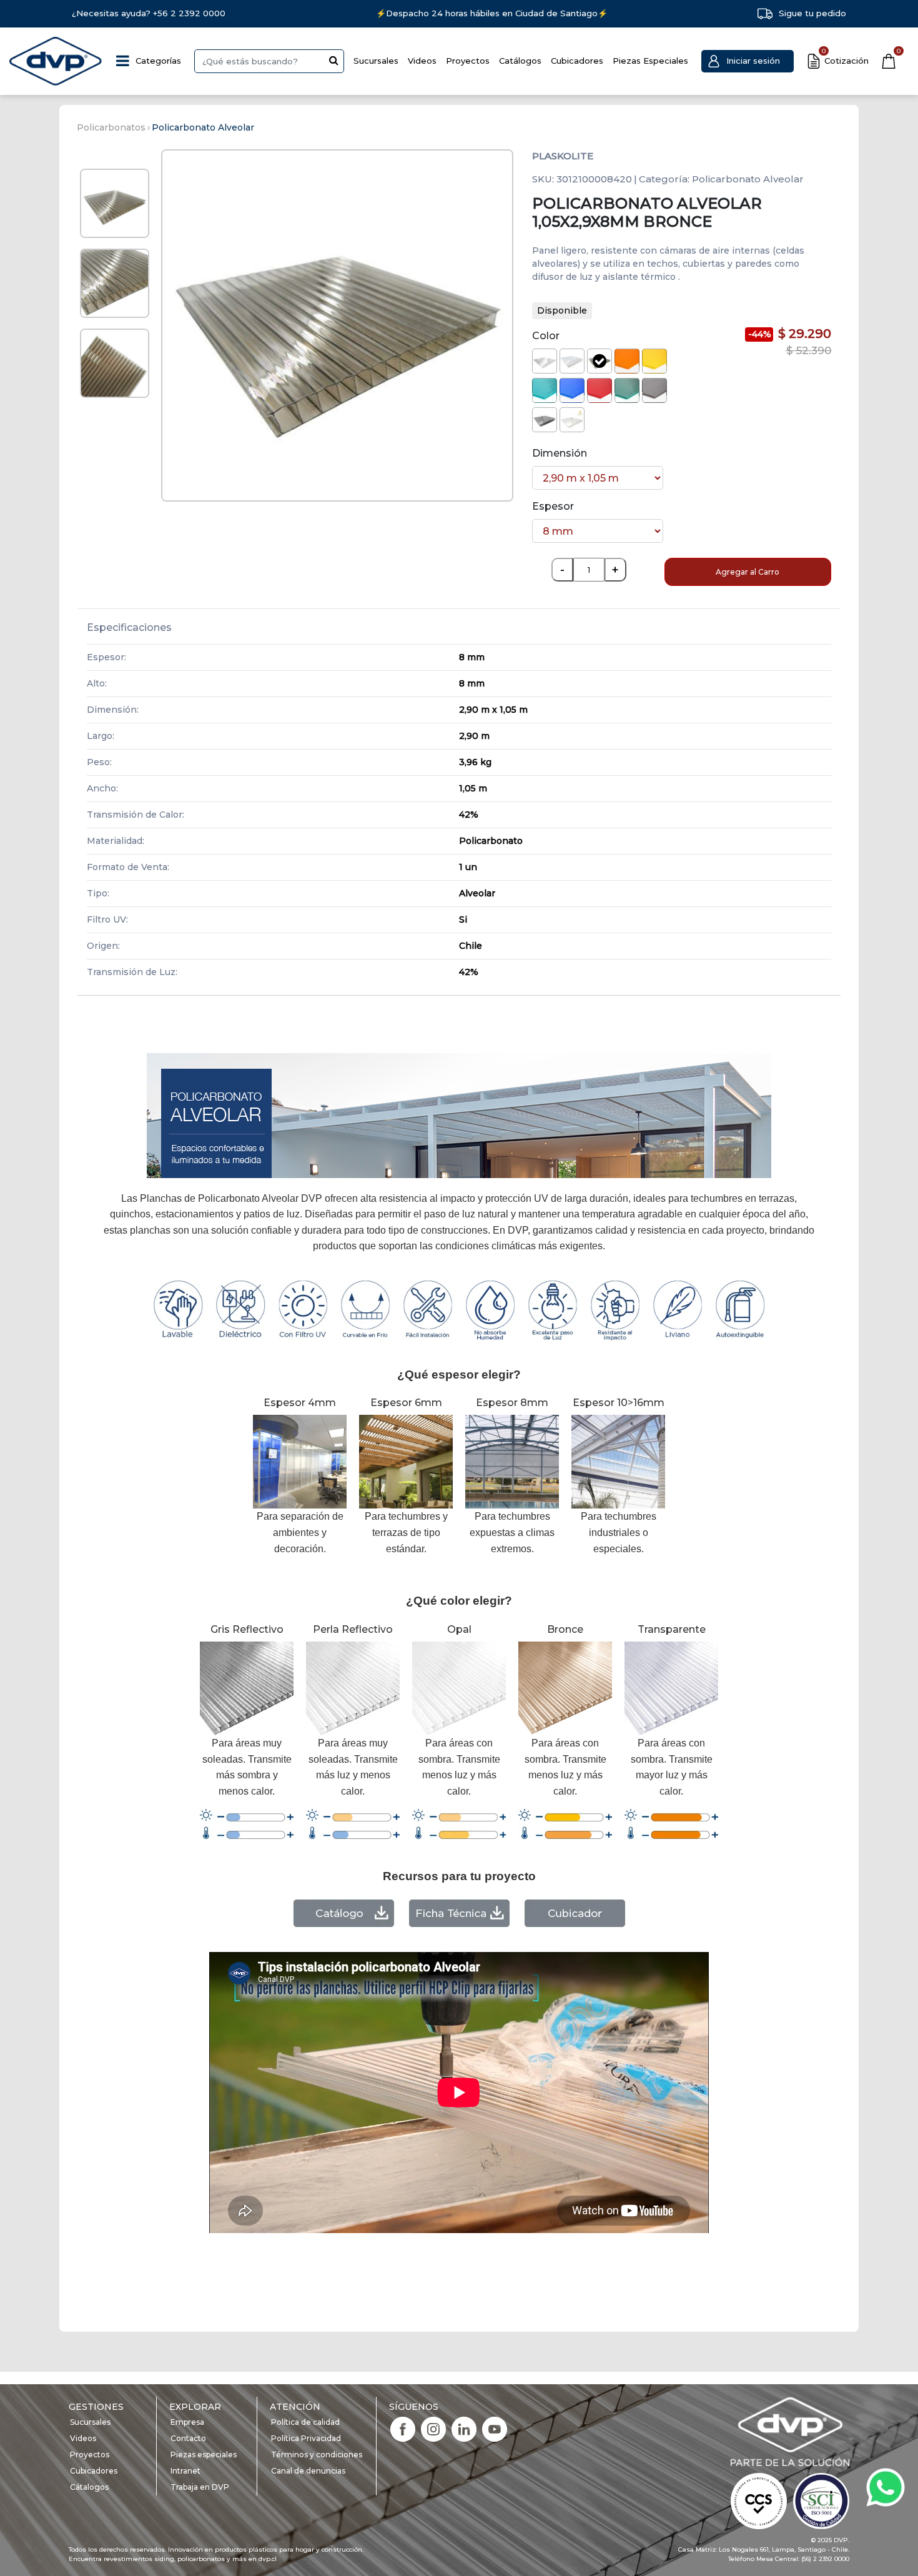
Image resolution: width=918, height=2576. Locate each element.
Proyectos (468, 61)
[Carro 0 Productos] (889, 61)
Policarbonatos (111, 127)
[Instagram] (433, 2428)
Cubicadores (577, 61)
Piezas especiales (204, 2455)
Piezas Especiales (650, 61)
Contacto (188, 2438)
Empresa (187, 2422)
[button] (748, 61)
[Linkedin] (464, 2428)
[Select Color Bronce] (600, 361)
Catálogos (520, 61)
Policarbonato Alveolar (203, 127)
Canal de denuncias (308, 2471)
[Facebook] (403, 2428)
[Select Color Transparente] (545, 361)
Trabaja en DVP (200, 2487)
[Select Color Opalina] (572, 361)
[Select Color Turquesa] (545, 390)
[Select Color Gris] (654, 390)
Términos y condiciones (317, 2455)
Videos (422, 61)
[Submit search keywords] (334, 60)
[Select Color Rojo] (600, 390)
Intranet (185, 2471)
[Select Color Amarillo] (654, 361)
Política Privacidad (306, 2438)
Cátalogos (89, 2487)
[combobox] (269, 61)
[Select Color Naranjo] (627, 361)
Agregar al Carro (748, 572)
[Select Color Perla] (572, 420)
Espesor (553, 506)
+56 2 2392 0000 (189, 13)
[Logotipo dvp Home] (56, 61)
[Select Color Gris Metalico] (545, 420)
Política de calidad (305, 2422)
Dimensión (560, 453)
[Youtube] (495, 2428)
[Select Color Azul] (572, 390)
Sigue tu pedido (812, 13)
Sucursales (376, 61)
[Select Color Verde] (627, 390)
